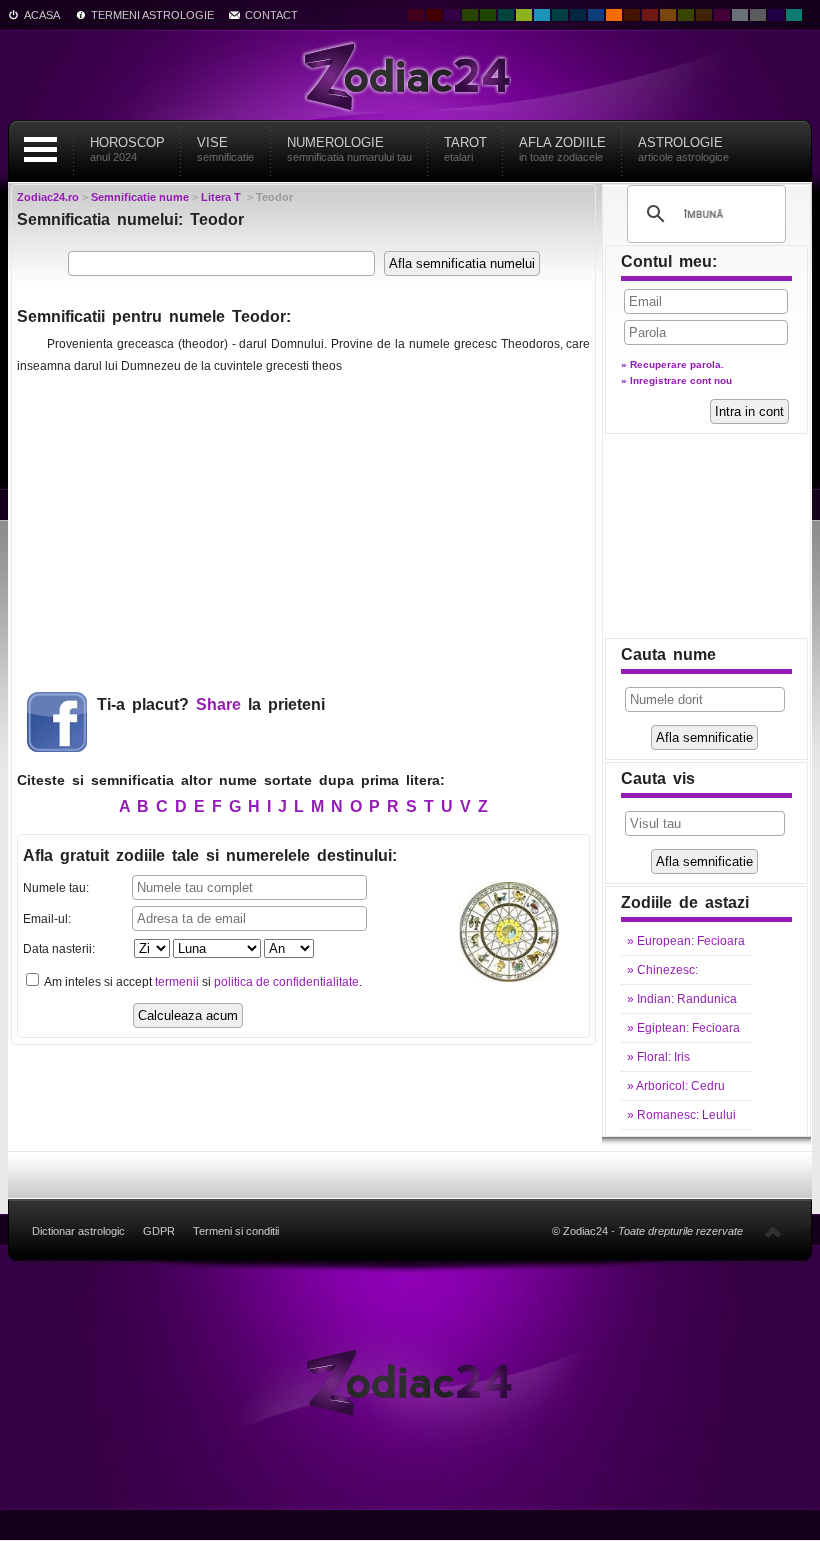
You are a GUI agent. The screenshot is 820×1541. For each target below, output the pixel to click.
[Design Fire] (614, 15)
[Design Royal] (578, 15)
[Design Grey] (758, 15)
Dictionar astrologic (78, 1231)
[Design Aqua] (542, 15)
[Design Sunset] (668, 15)
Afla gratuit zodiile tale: (210, 855)
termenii (177, 982)
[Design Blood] (416, 15)
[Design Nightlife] (776, 15)
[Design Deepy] (596, 15)
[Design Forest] (686, 15)
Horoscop (127, 149)
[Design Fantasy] (722, 15)
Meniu (40, 149)
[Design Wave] (794, 15)
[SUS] (773, 1231)
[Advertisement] (304, 525)
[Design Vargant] (650, 15)
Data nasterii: (59, 949)
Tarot (465, 149)
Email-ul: (47, 919)
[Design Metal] (740, 15)
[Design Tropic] (506, 15)
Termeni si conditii (236, 1231)
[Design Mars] (632, 15)
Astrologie (683, 149)
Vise (225, 149)
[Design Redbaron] (434, 15)
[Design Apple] (524, 15)
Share (218, 704)
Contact (271, 15)
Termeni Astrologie (152, 15)
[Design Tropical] (560, 15)
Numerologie (349, 149)
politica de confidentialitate (286, 982)
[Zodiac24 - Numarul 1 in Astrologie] (410, 75)
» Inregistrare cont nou (676, 380)
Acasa (42, 15)
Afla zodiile (562, 149)
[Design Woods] (488, 15)
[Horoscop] (410, 1381)
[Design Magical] (452, 15)
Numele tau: (56, 888)
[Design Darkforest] (470, 15)
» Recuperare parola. (672, 364)
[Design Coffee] (704, 15)
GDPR (159, 1231)
